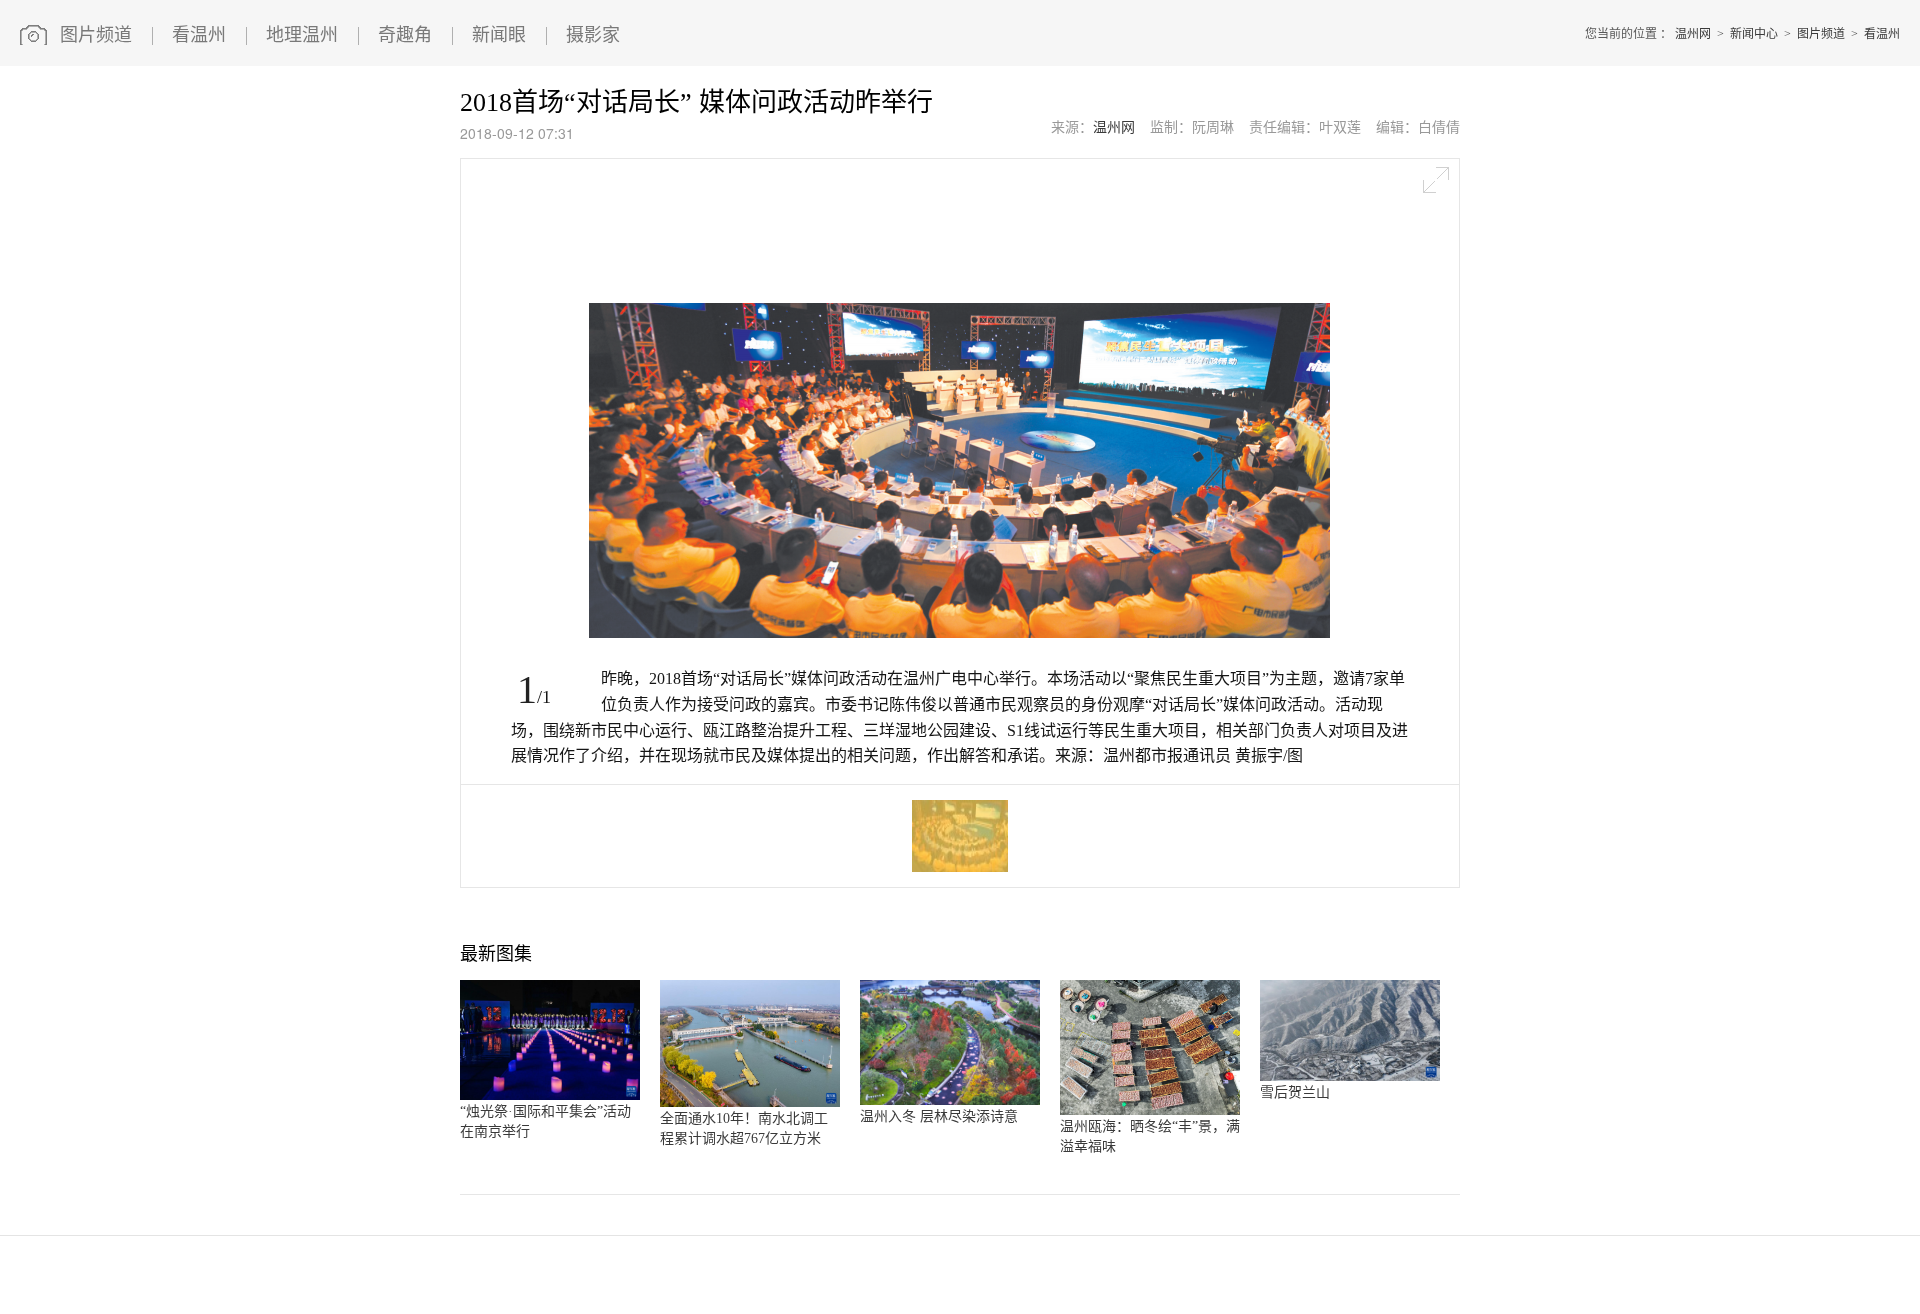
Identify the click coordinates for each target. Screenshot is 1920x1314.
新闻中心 (1754, 34)
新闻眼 (499, 35)
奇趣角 (405, 35)
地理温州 (302, 35)
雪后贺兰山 (1295, 1092)
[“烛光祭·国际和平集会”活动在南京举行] (550, 1096)
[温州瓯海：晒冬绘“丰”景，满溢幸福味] (1150, 1111)
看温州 (199, 35)
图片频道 (96, 35)
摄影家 (593, 35)
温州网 (1693, 34)
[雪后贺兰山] (1350, 1077)
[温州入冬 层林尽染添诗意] (950, 1101)
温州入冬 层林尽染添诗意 (939, 1116)
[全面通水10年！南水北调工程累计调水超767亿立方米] (750, 1103)
